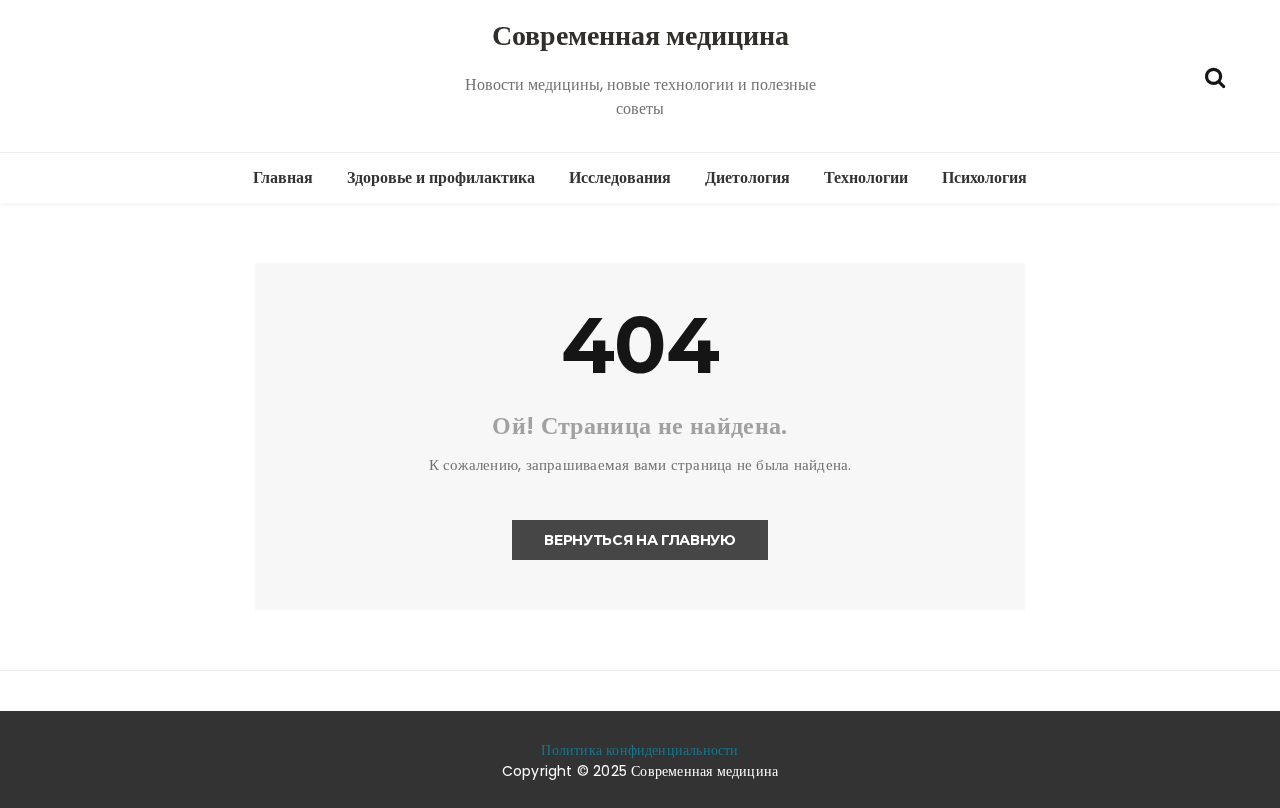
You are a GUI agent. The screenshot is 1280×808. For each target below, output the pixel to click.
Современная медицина (640, 35)
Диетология (747, 177)
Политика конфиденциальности (639, 750)
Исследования (620, 177)
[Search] (1215, 75)
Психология (984, 177)
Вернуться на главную (639, 540)
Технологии (866, 177)
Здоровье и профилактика (441, 177)
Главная (283, 177)
